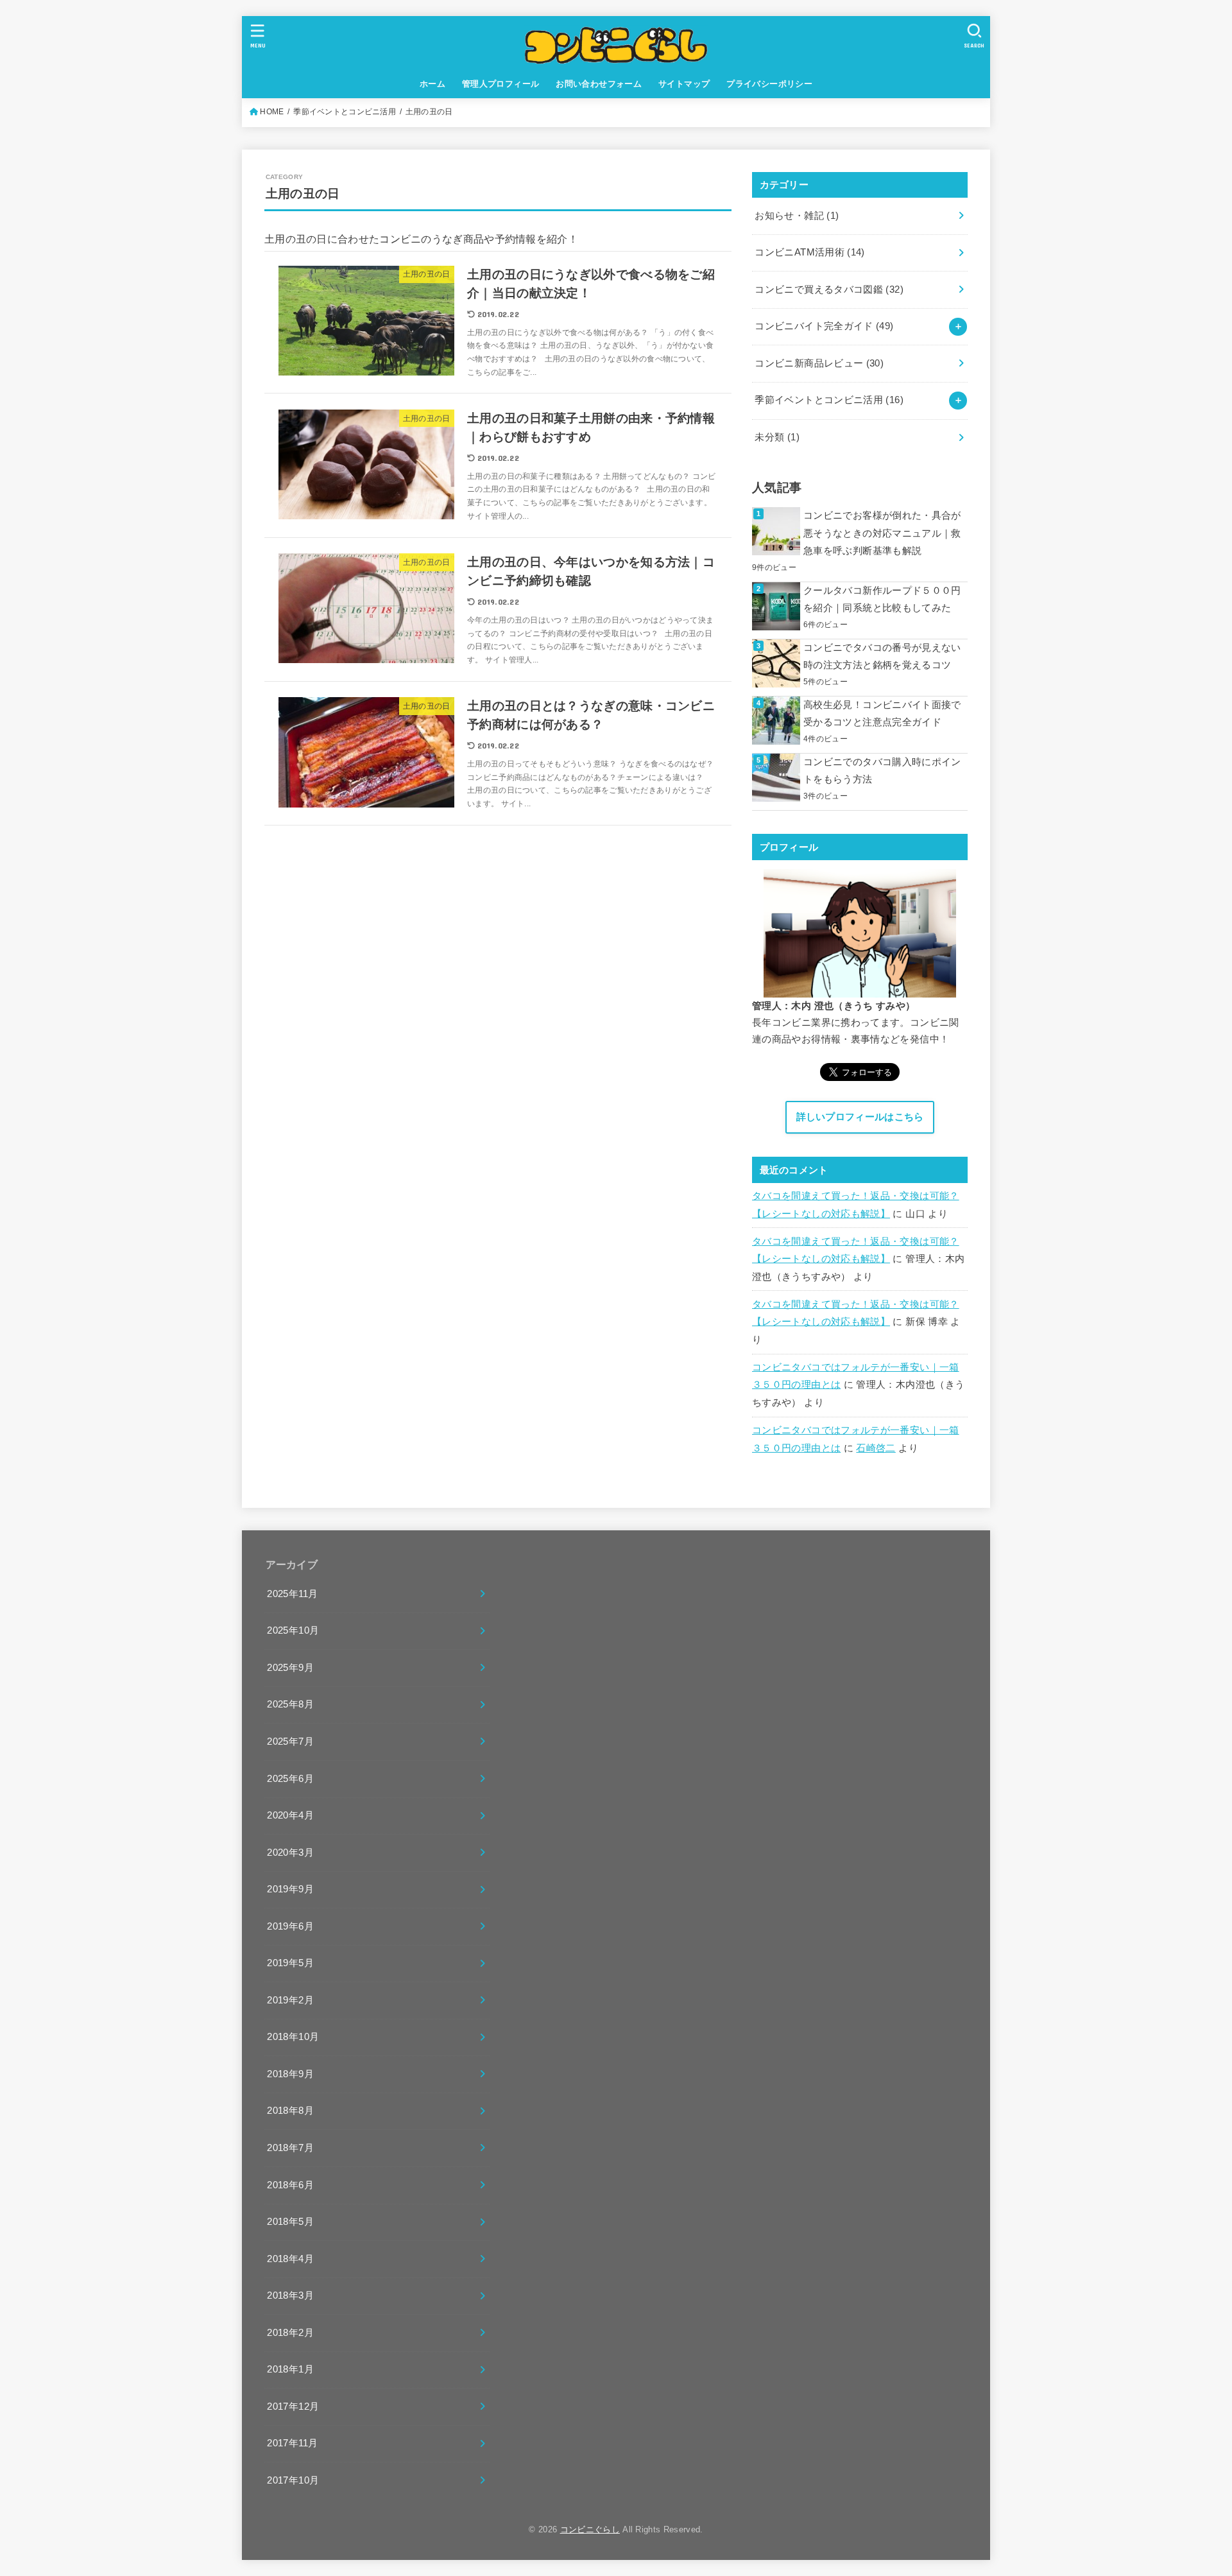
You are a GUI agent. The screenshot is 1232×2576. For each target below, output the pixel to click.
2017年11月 (292, 2443)
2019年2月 (290, 2000)
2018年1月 (290, 2369)
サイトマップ (684, 84)
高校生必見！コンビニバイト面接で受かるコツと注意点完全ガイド (882, 714)
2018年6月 (290, 2185)
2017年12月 (293, 2407)
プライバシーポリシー (769, 84)
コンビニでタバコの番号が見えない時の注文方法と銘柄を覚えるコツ (882, 657)
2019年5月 (290, 1963)
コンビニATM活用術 (809, 252)
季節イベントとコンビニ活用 (829, 400)
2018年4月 (290, 2259)
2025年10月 (293, 1630)
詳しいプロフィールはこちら (860, 1117)
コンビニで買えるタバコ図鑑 (829, 290)
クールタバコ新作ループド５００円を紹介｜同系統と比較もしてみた (882, 600)
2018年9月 (290, 2074)
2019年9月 (290, 1889)
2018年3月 (290, 2295)
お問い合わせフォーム (599, 84)
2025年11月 (292, 1594)
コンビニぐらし (590, 2529)
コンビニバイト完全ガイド (824, 326)
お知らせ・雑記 (797, 216)
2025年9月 (290, 1668)
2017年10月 (293, 2480)
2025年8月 (290, 1704)
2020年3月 (290, 1853)
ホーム (432, 84)
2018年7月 (290, 2148)
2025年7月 (290, 1742)
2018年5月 (290, 2222)
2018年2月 (290, 2333)
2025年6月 (290, 1779)
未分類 (777, 437)
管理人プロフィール (501, 84)
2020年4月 (290, 1815)
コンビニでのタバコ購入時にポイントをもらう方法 (882, 771)
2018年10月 (293, 2037)
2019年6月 (290, 1926)
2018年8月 (290, 2111)
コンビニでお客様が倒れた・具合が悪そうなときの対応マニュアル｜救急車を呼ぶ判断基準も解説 (882, 533)
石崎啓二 (876, 1448)
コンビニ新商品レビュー (819, 363)
